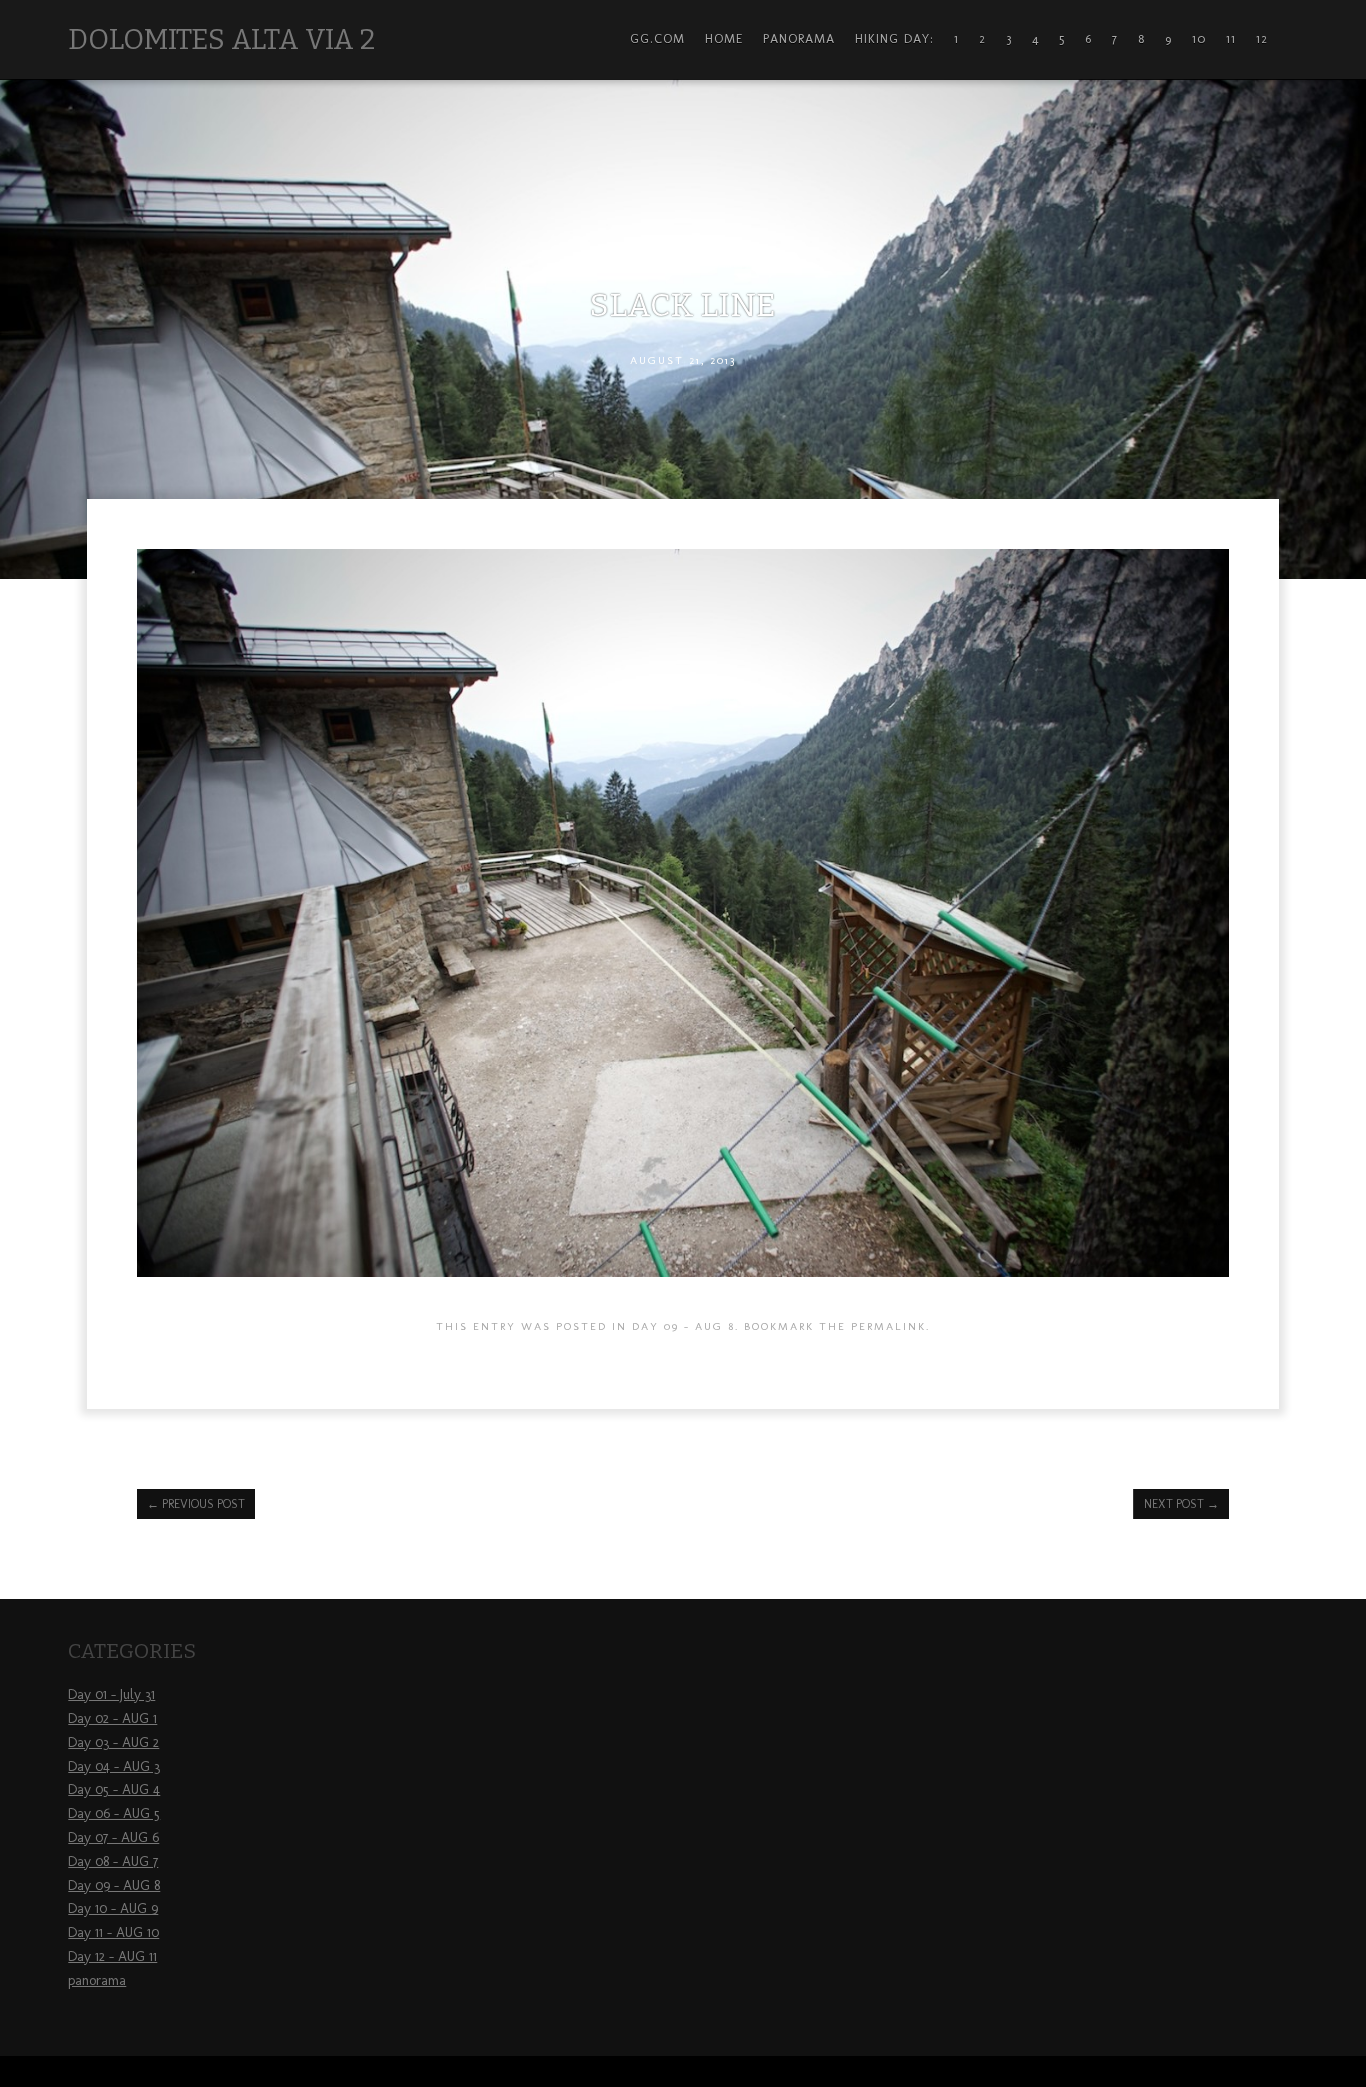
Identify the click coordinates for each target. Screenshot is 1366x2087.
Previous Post (196, 1504)
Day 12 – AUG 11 (112, 1956)
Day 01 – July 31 (111, 1694)
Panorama (799, 38)
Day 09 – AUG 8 (114, 1885)
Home (724, 38)
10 (1199, 38)
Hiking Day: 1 (907, 38)
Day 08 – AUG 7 (113, 1861)
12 (1262, 38)
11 (1231, 38)
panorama (97, 1980)
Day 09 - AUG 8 (683, 1326)
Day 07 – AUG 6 (113, 1837)
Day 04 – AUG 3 (114, 1766)
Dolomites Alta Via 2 (221, 39)
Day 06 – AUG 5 (114, 1813)
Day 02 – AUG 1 (112, 1718)
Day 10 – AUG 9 (113, 1908)
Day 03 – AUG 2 (113, 1742)
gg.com (657, 38)
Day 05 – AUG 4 (114, 1789)
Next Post (1181, 1504)
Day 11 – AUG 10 (113, 1932)
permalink (888, 1326)
